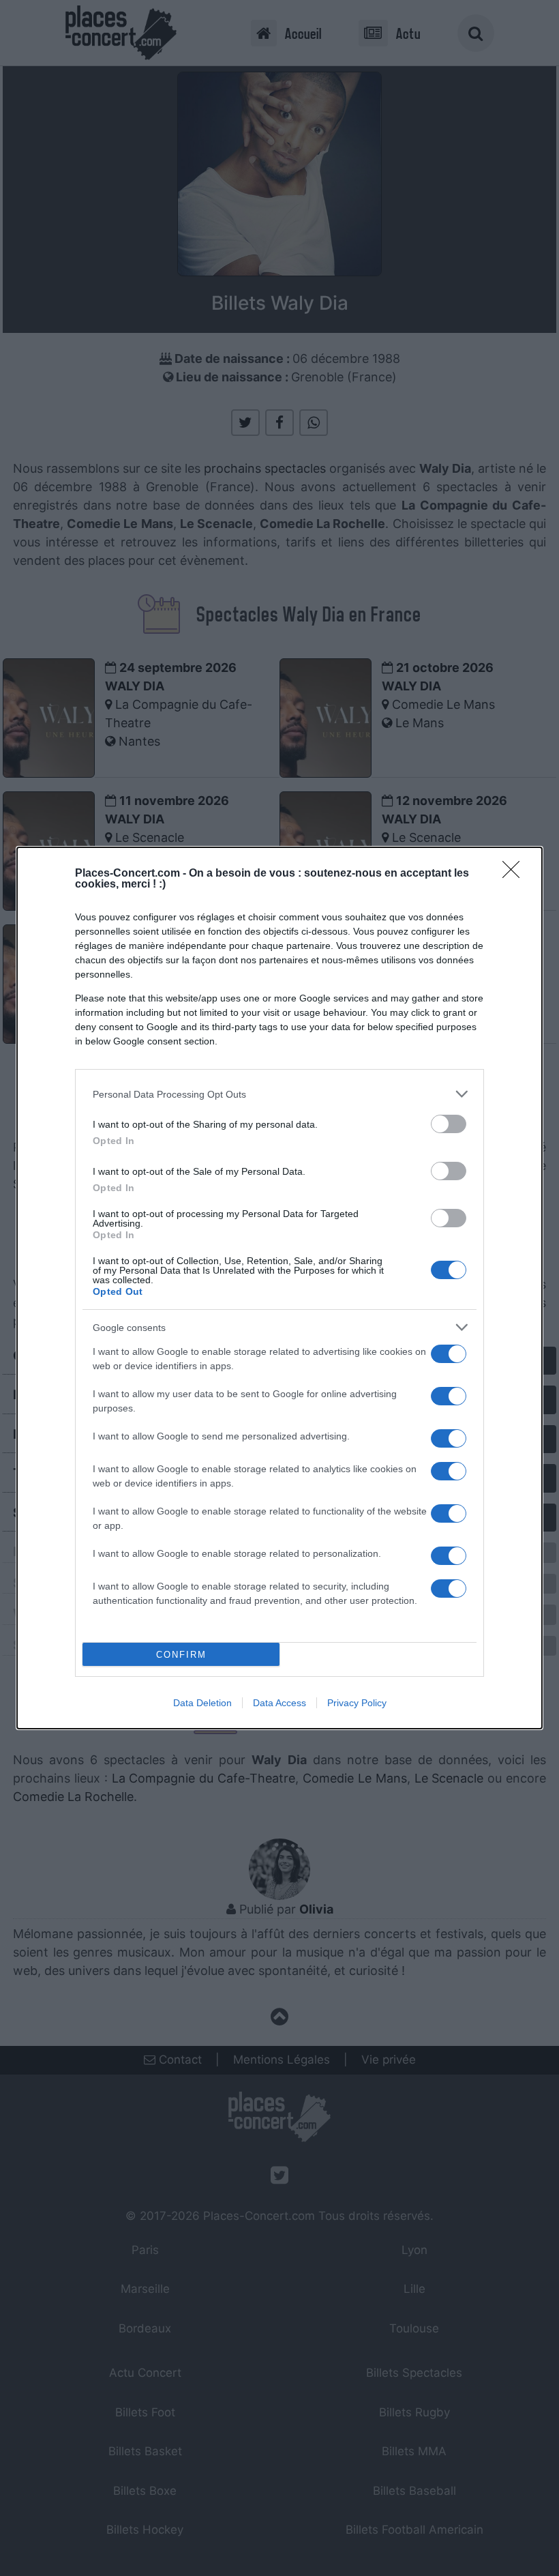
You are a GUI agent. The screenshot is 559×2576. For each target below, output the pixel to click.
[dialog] (279, 1288)
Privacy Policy (357, 1703)
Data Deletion (202, 1703)
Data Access (279, 1703)
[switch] (449, 1124)
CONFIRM (181, 1655)
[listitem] (279, 1094)
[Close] (515, 874)
